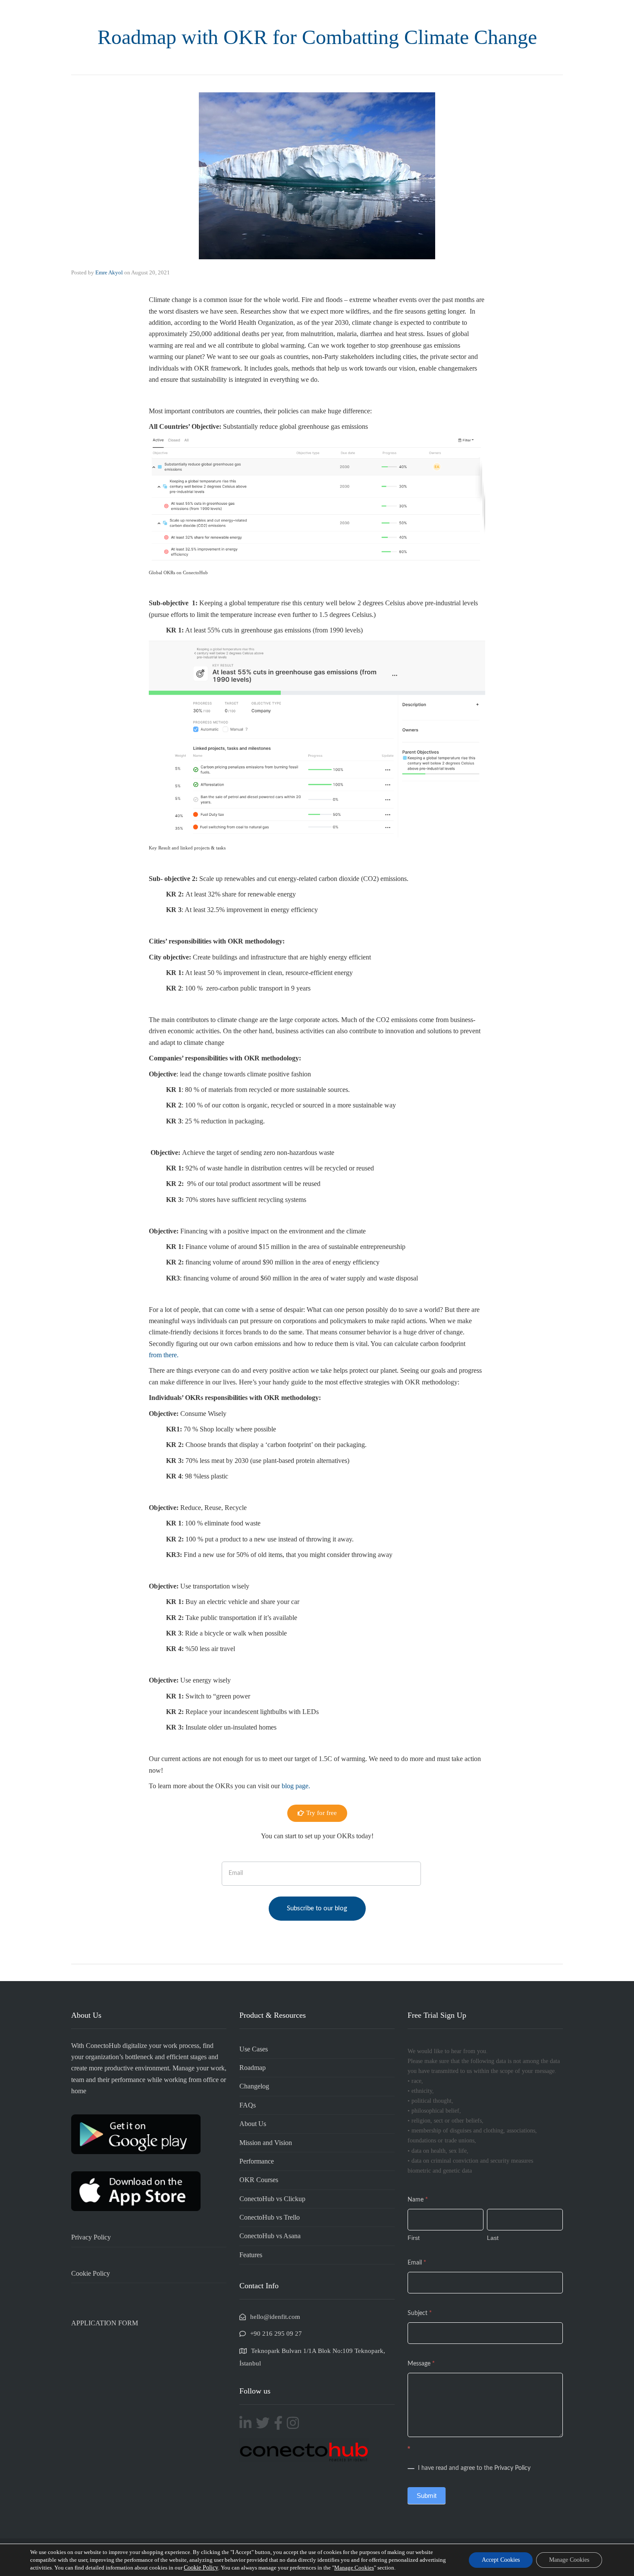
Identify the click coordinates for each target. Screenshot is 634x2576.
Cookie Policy (91, 2273)
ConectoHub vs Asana (270, 2236)
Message (421, 2364)
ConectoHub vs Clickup (272, 2199)
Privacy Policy (91, 2237)
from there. (164, 1355)
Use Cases (254, 2049)
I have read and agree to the (473, 2468)
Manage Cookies (354, 2568)
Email (417, 2263)
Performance (257, 2161)
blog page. (295, 1786)
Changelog (254, 2086)
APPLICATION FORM (105, 2323)
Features (251, 2255)
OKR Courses (259, 2180)
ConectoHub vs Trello (270, 2217)
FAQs (248, 2105)
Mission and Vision (266, 2143)
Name (418, 2200)
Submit (427, 2496)
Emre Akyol (109, 272)
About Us (253, 2124)
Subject (420, 2313)
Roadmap (253, 2068)
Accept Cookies (501, 2560)
